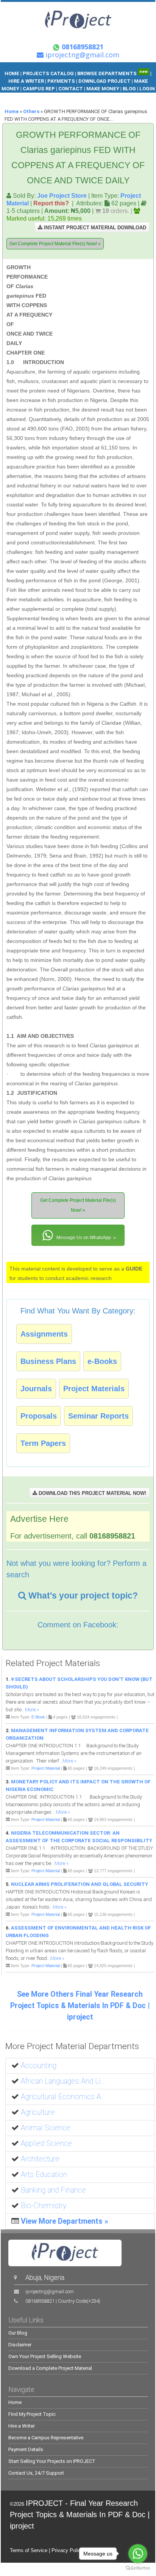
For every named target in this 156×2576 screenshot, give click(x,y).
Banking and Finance (53, 2190)
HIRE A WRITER (26, 81)
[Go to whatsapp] (138, 2554)
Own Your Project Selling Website (45, 2356)
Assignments (44, 1334)
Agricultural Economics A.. (63, 2097)
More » (32, 1710)
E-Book (38, 1717)
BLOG (130, 89)
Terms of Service (29, 2550)
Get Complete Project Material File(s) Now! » (55, 244)
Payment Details (26, 2449)
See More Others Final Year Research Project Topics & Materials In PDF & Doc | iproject (80, 2006)
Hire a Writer (22, 2426)
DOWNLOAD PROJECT (105, 81)
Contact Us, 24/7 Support (36, 2473)
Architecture (40, 2159)
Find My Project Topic (32, 2414)
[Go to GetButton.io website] (138, 2568)
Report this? (51, 203)
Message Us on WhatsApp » (86, 1238)
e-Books (102, 1361)
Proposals (39, 1416)
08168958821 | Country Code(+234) (63, 2301)
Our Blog (18, 2333)
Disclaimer (20, 2345)
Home (12, 111)
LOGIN (147, 89)
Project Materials (94, 1389)
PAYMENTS (61, 81)
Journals (36, 1389)
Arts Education (44, 2175)
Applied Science (46, 2143)
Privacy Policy (67, 2550)
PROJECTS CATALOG (48, 73)
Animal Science (46, 2128)
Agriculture (38, 2112)
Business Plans (48, 1361)
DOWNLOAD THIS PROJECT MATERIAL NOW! (92, 1493)
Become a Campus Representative (46, 2438)
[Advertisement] (102, 298)
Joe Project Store (62, 195)
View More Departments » (65, 2221)
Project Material (46, 1768)
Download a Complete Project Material (50, 2368)
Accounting (39, 2066)
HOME (12, 73)
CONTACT (71, 89)
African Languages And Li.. (62, 2081)
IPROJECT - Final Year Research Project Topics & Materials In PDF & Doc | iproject (80, 2515)
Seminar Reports (98, 1416)
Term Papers (43, 1443)
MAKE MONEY (103, 89)
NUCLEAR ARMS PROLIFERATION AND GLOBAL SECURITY (80, 1884)
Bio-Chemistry (44, 2206)
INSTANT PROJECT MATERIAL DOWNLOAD (94, 228)
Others (31, 111)
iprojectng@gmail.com (50, 2291)
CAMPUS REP (39, 89)
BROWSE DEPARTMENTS (112, 73)
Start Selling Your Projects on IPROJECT (52, 2461)
